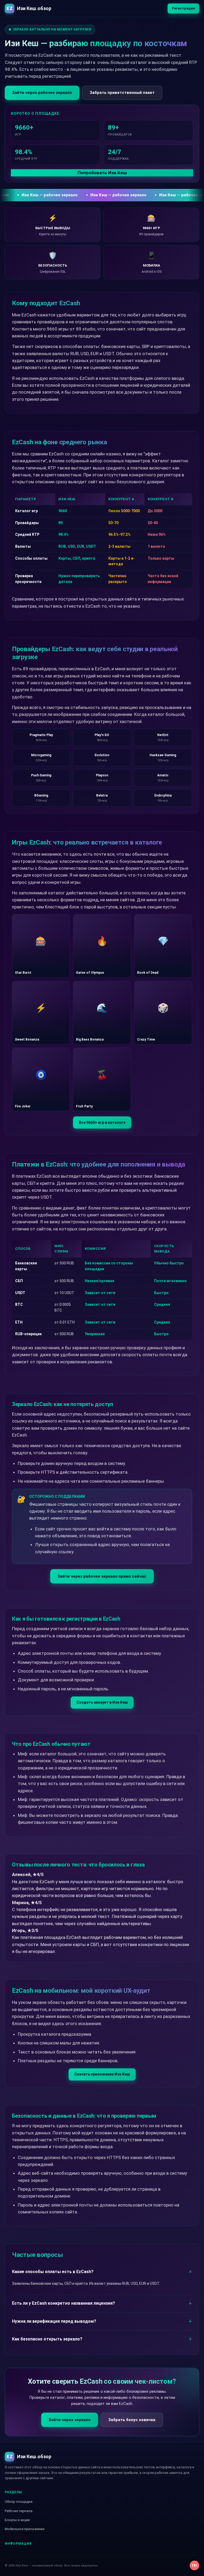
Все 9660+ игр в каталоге (102, 1122)
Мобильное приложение (25, 2529)
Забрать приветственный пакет (122, 93)
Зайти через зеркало (70, 2420)
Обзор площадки (19, 2502)
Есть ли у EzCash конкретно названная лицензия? (63, 2303)
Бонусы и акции (17, 2520)
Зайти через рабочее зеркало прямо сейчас (102, 1576)
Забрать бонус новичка (132, 2420)
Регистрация (183, 8)
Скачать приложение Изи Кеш (102, 2074)
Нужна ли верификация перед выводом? (54, 2321)
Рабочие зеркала (19, 2511)
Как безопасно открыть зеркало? (47, 2339)
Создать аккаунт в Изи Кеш (102, 1702)
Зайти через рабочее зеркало (42, 93)
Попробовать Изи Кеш (102, 173)
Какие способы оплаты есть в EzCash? (53, 2272)
